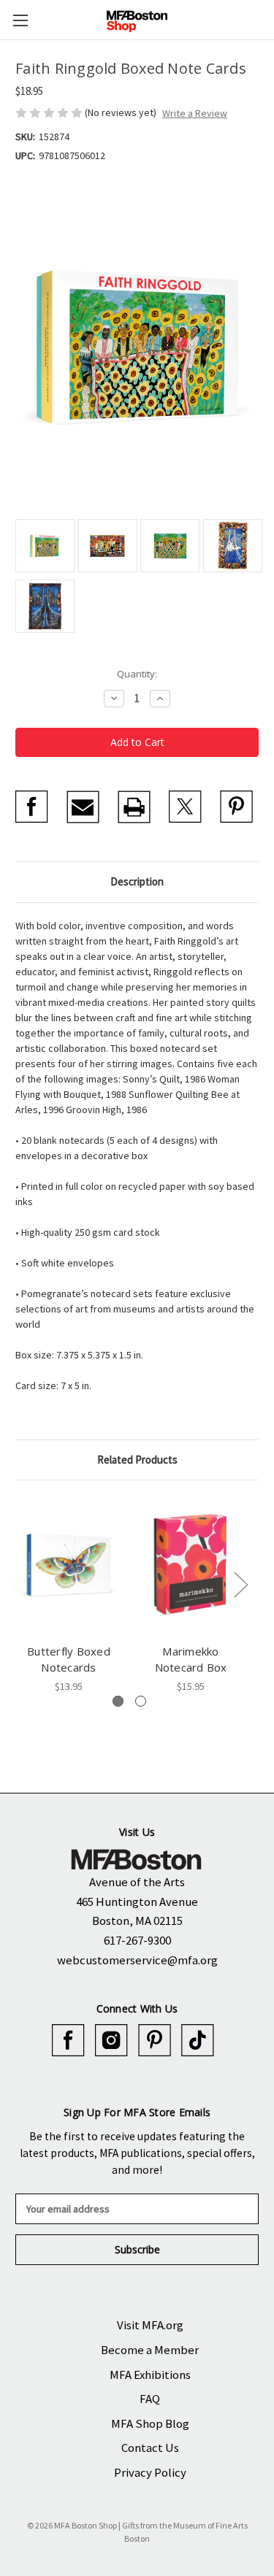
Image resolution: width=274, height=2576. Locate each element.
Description (137, 881)
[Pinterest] (236, 807)
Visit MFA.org (150, 2325)
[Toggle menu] (20, 20)
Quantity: (137, 674)
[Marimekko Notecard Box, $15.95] (191, 1565)
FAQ (150, 2399)
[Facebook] (32, 807)
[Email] (83, 807)
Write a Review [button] (195, 113)
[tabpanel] (69, 1595)
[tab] (118, 1701)
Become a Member (150, 2350)
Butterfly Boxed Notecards (69, 1660)
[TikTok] (198, 2041)
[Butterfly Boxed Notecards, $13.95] (69, 1565)
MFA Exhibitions (150, 2375)
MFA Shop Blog (150, 2423)
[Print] (134, 807)
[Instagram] (111, 2041)
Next (240, 1584)
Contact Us (150, 2448)
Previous (19, 1584)
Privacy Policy (150, 2472)
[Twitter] (185, 807)
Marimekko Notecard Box (191, 1660)
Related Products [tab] (137, 1460)
